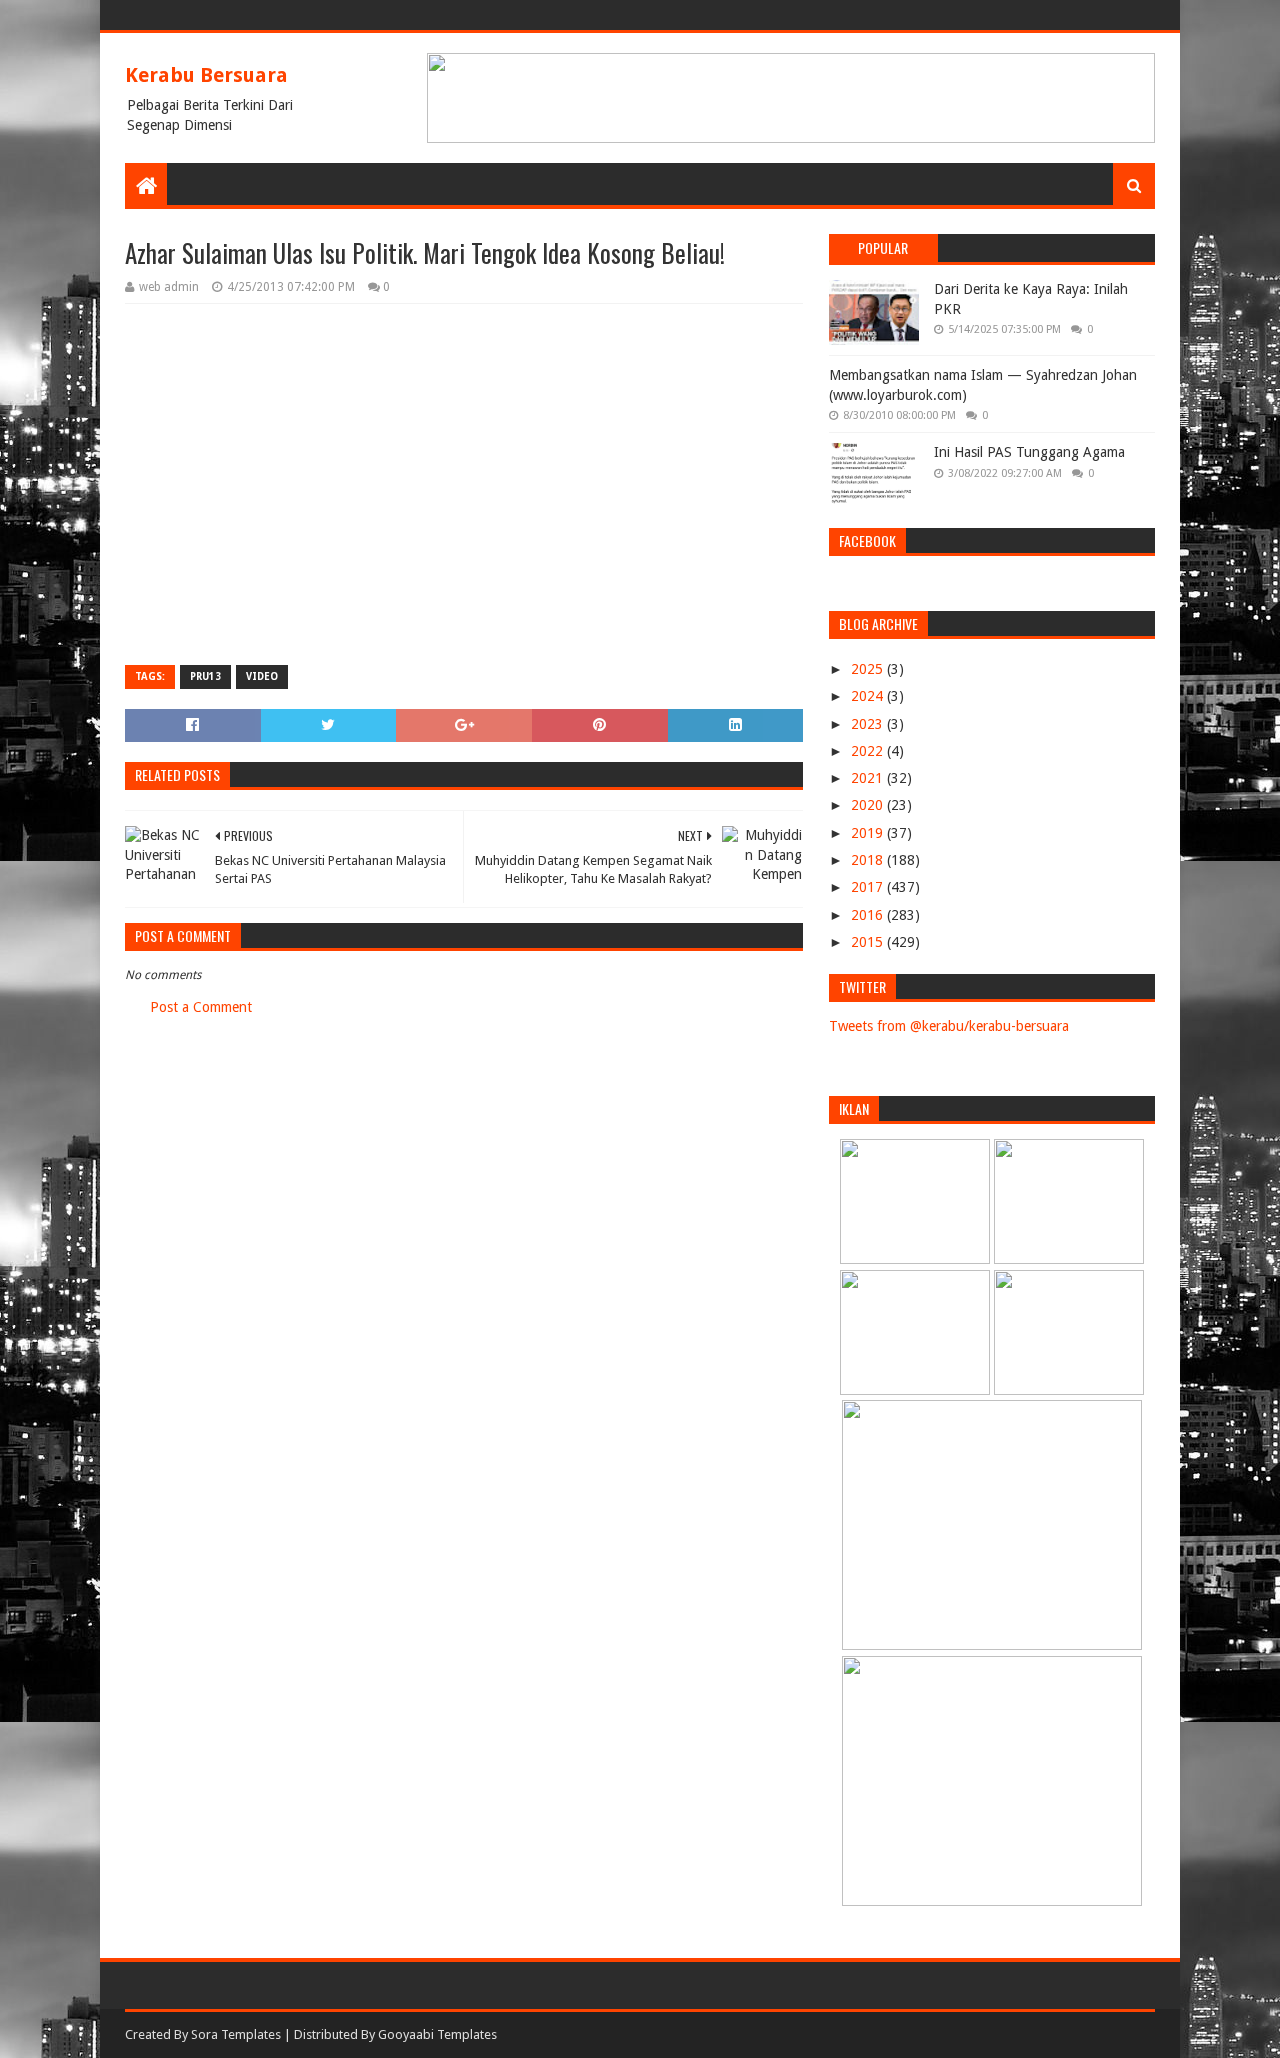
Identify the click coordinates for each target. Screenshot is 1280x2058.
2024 (869, 696)
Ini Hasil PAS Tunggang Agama (1029, 452)
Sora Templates (236, 2034)
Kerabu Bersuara (206, 75)
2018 (869, 860)
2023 (869, 724)
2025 (869, 669)
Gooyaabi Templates (437, 2034)
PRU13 (205, 676)
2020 (869, 805)
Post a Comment (201, 1007)
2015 (869, 942)
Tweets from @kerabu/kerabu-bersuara (949, 1026)
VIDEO (262, 676)
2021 (869, 778)
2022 (869, 751)
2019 (869, 833)
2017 (869, 887)
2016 (869, 915)
